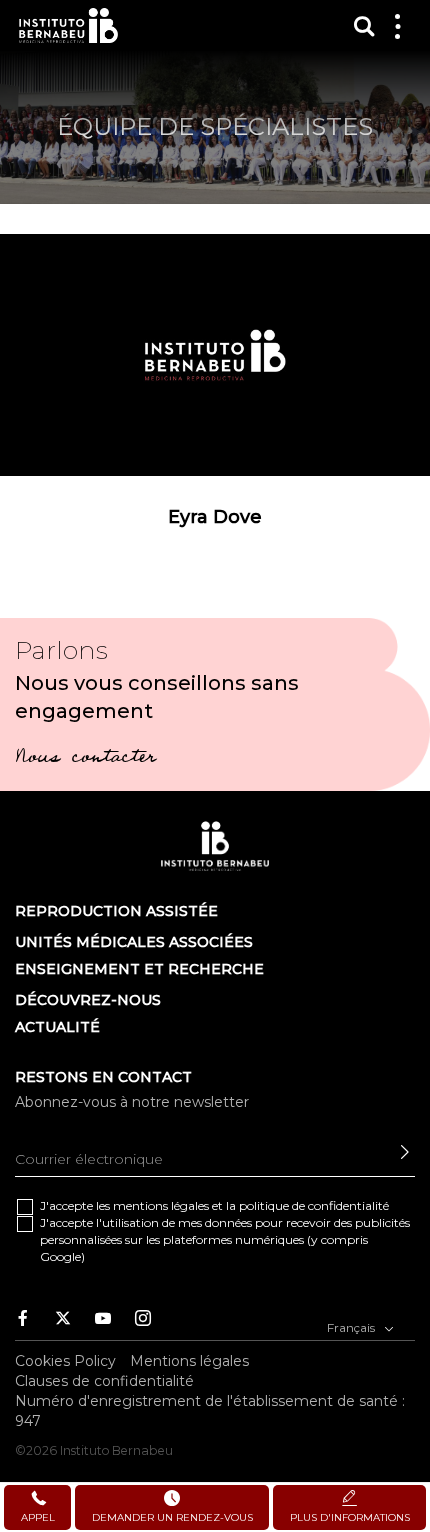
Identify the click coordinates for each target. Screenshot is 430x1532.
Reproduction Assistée (116, 911)
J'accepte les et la (214, 1205)
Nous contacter (85, 759)
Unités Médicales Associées (134, 942)
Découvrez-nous (88, 1000)
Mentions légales (189, 1361)
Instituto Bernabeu (68, 25)
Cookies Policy (65, 1361)
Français (352, 1327)
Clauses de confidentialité (104, 1381)
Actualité (57, 1027)
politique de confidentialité (314, 1205)
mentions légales (161, 1205)
